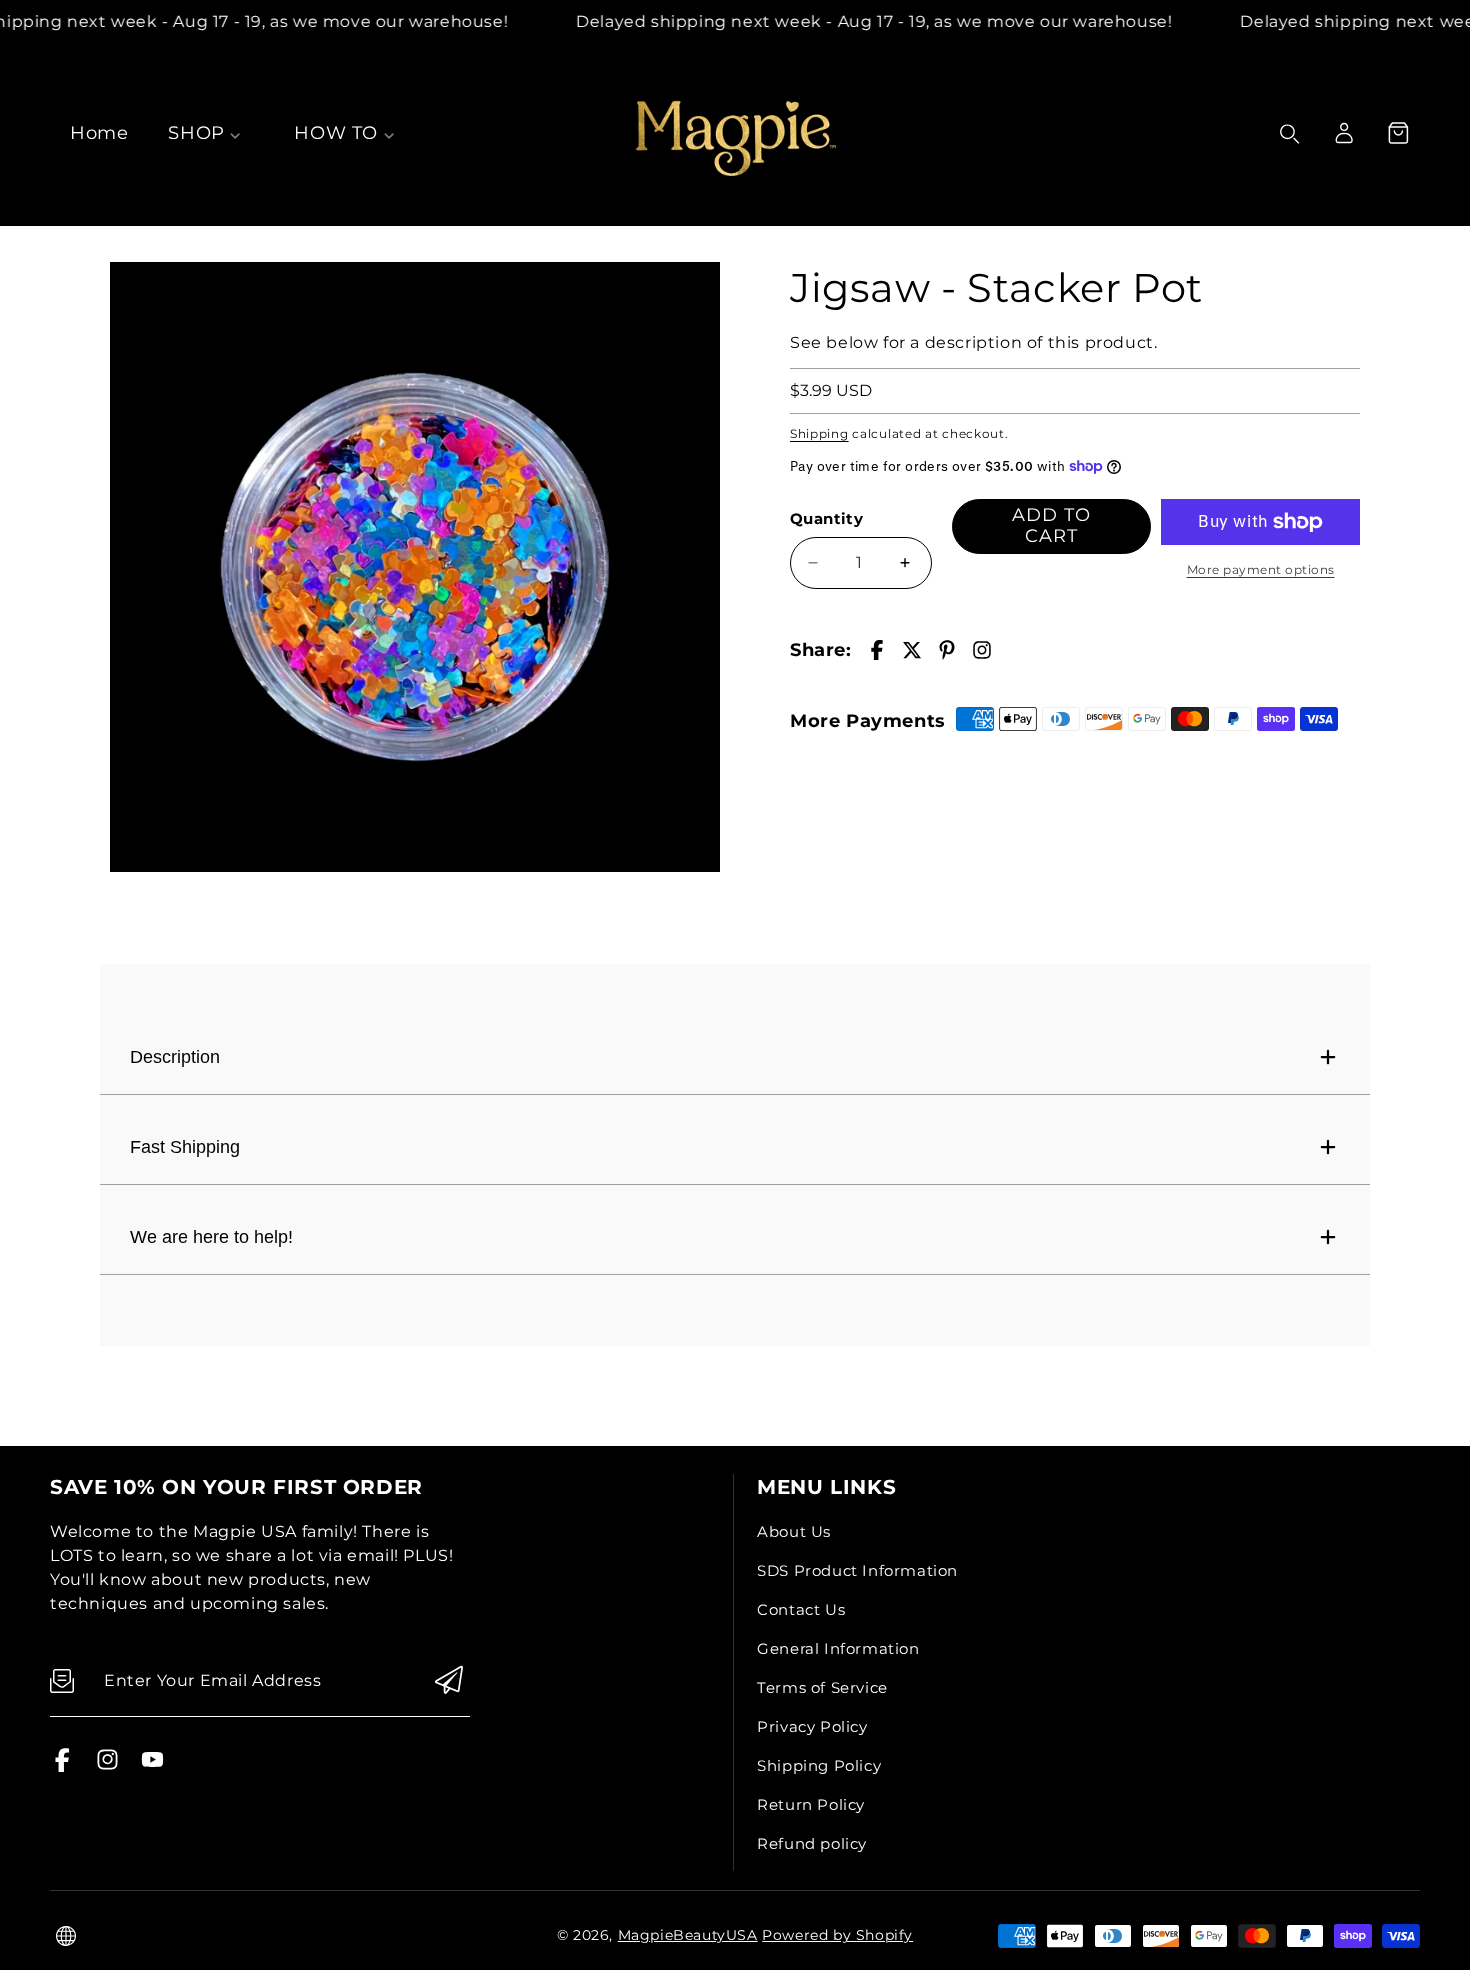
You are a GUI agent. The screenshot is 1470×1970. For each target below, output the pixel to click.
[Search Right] (1290, 134)
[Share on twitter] (912, 650)
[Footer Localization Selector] (66, 1936)
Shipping (819, 433)
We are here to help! (211, 1237)
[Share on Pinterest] (947, 650)
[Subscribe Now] (449, 1681)
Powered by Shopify (837, 1935)
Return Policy (811, 1804)
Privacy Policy (812, 1726)
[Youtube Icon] (152, 1766)
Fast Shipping (185, 1147)
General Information (838, 1648)
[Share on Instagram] (982, 650)
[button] (1398, 133)
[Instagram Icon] (107, 1766)
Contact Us (801, 1609)
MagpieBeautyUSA (688, 1935)
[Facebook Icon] (62, 1766)
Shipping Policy (819, 1765)
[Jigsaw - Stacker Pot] (415, 567)
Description (175, 1057)
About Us (794, 1531)
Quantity (826, 518)
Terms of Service (822, 1687)
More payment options (1261, 569)
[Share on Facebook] (877, 650)
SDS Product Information (857, 1570)
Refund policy (812, 1843)
